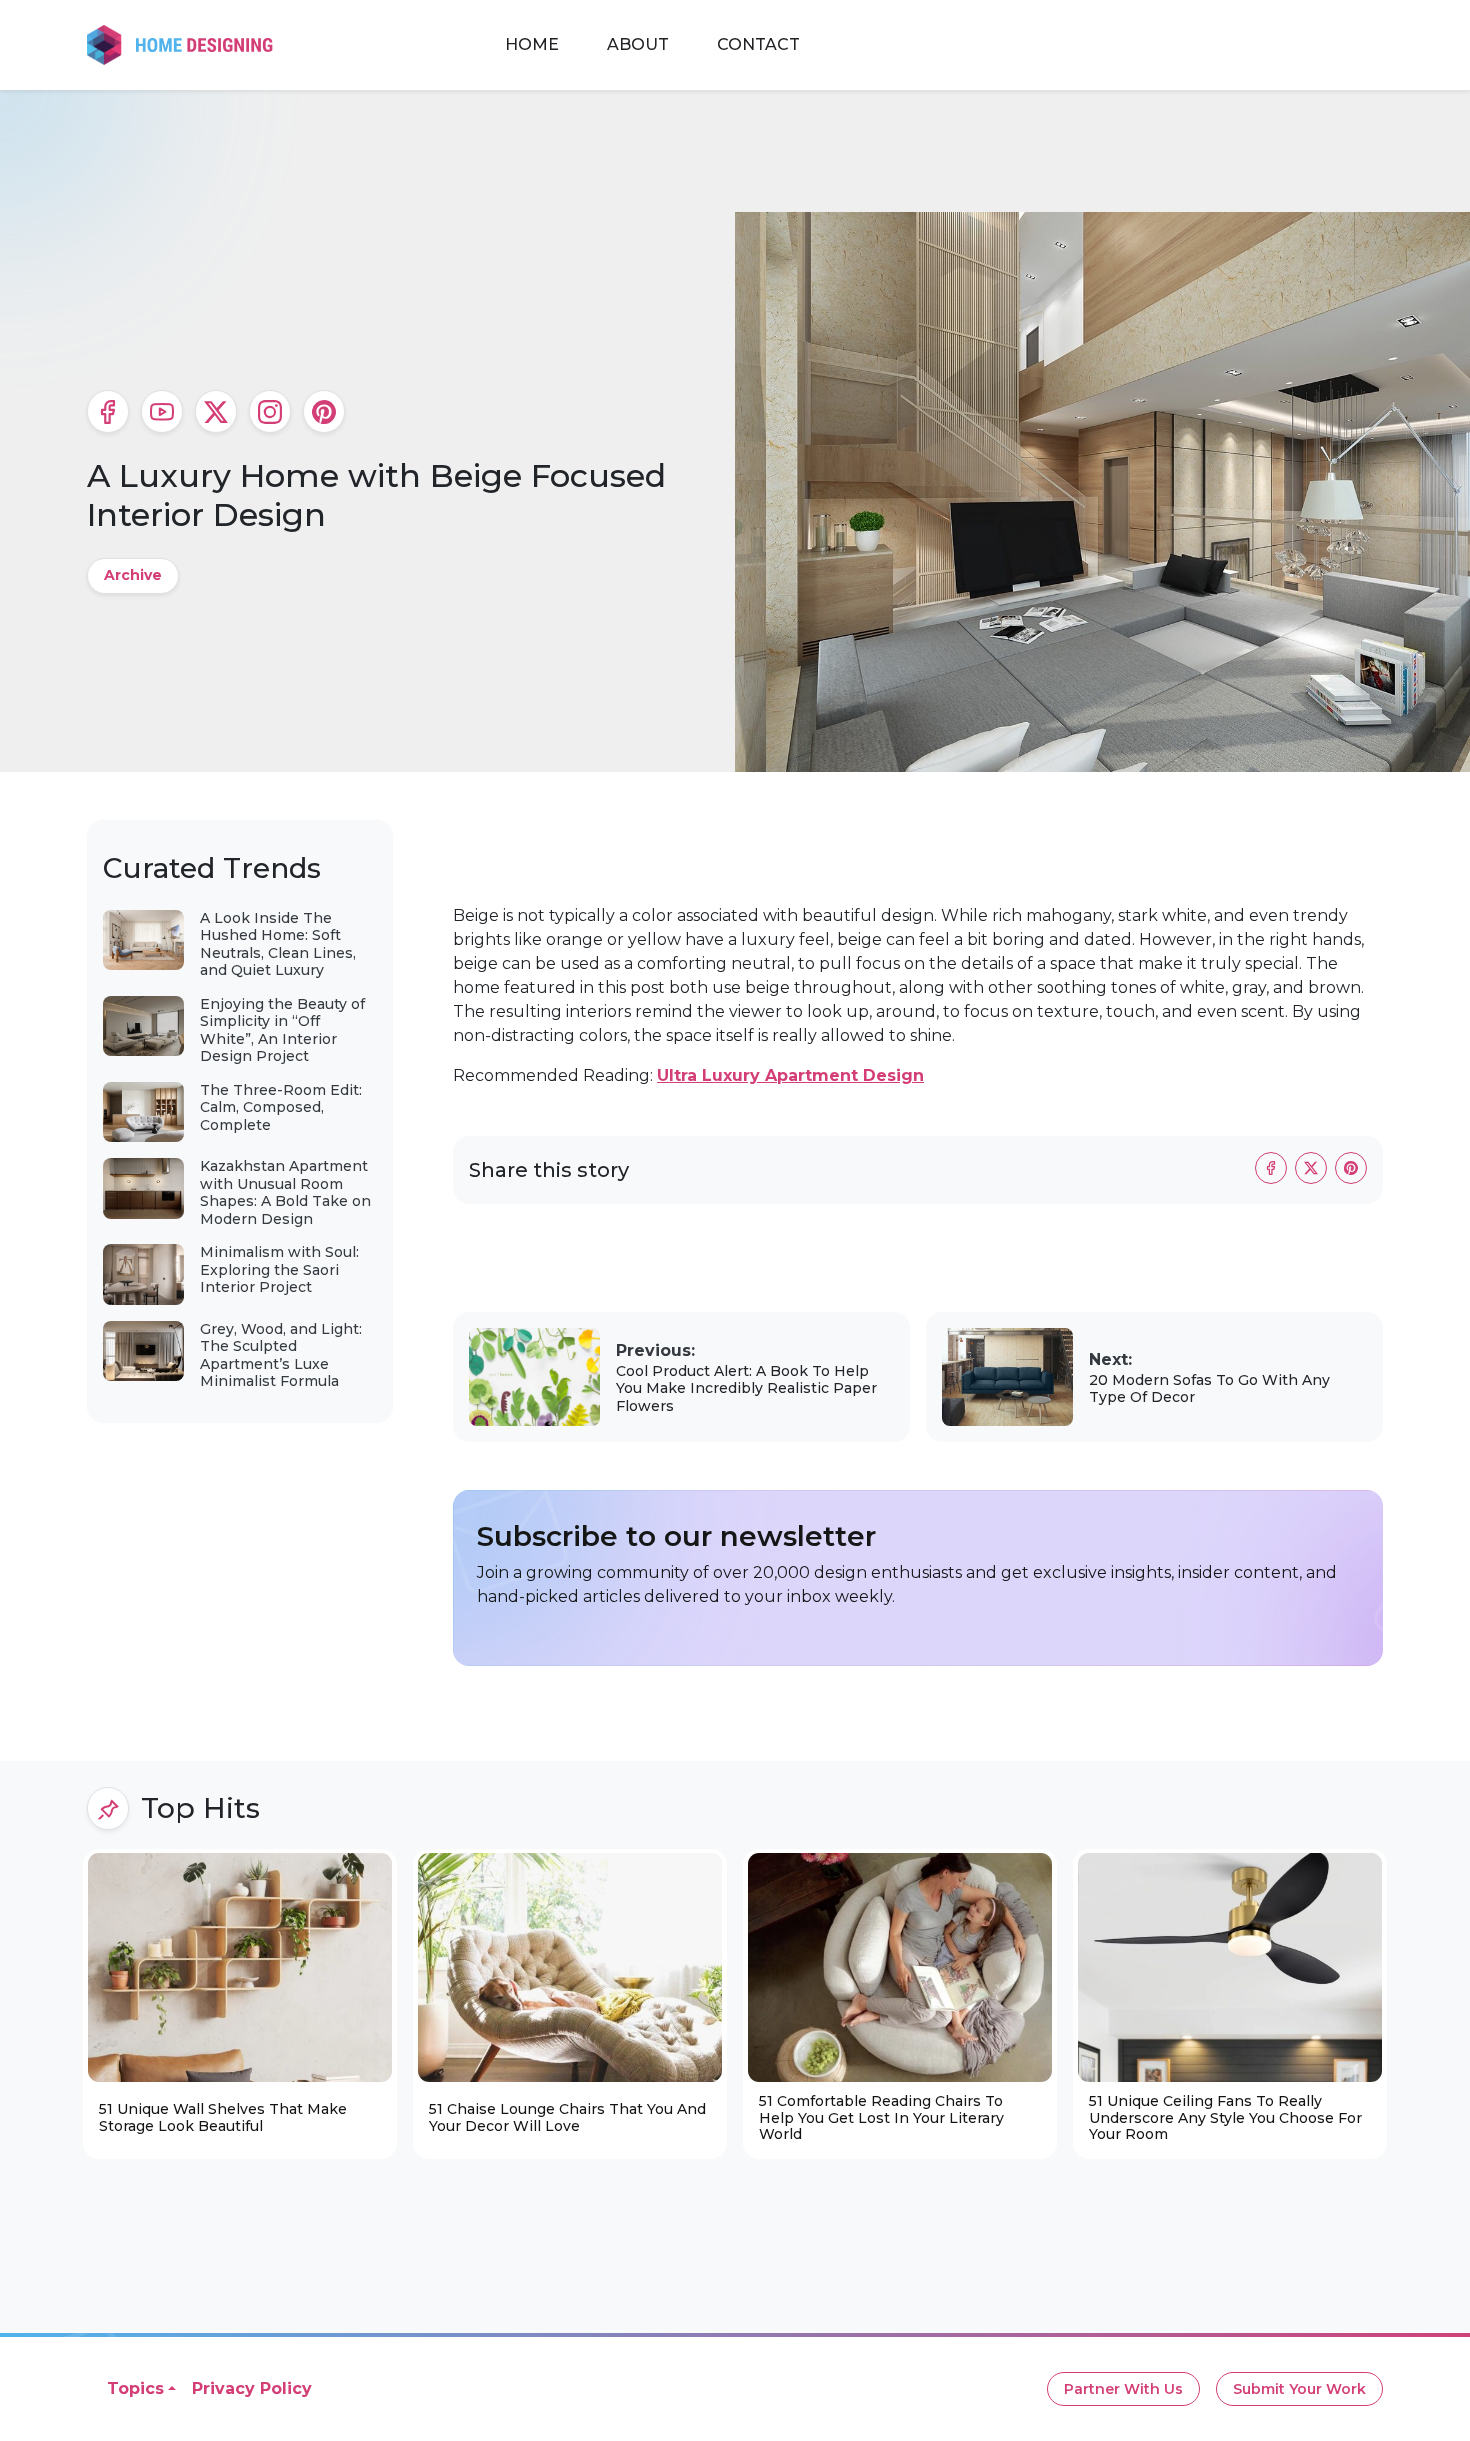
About (638, 44)
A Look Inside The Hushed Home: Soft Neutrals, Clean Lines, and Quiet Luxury (278, 944)
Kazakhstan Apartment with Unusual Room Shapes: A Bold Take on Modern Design (285, 1192)
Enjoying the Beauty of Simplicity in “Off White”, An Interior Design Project (282, 1030)
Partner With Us (1123, 2389)
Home (532, 44)
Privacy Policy (252, 2388)
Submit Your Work (1299, 2389)
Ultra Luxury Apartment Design (790, 1075)
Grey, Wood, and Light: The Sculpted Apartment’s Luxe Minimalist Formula (281, 1355)
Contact (758, 44)
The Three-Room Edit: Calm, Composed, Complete (281, 1107)
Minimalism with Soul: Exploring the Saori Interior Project (279, 1269)
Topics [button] (135, 2388)
